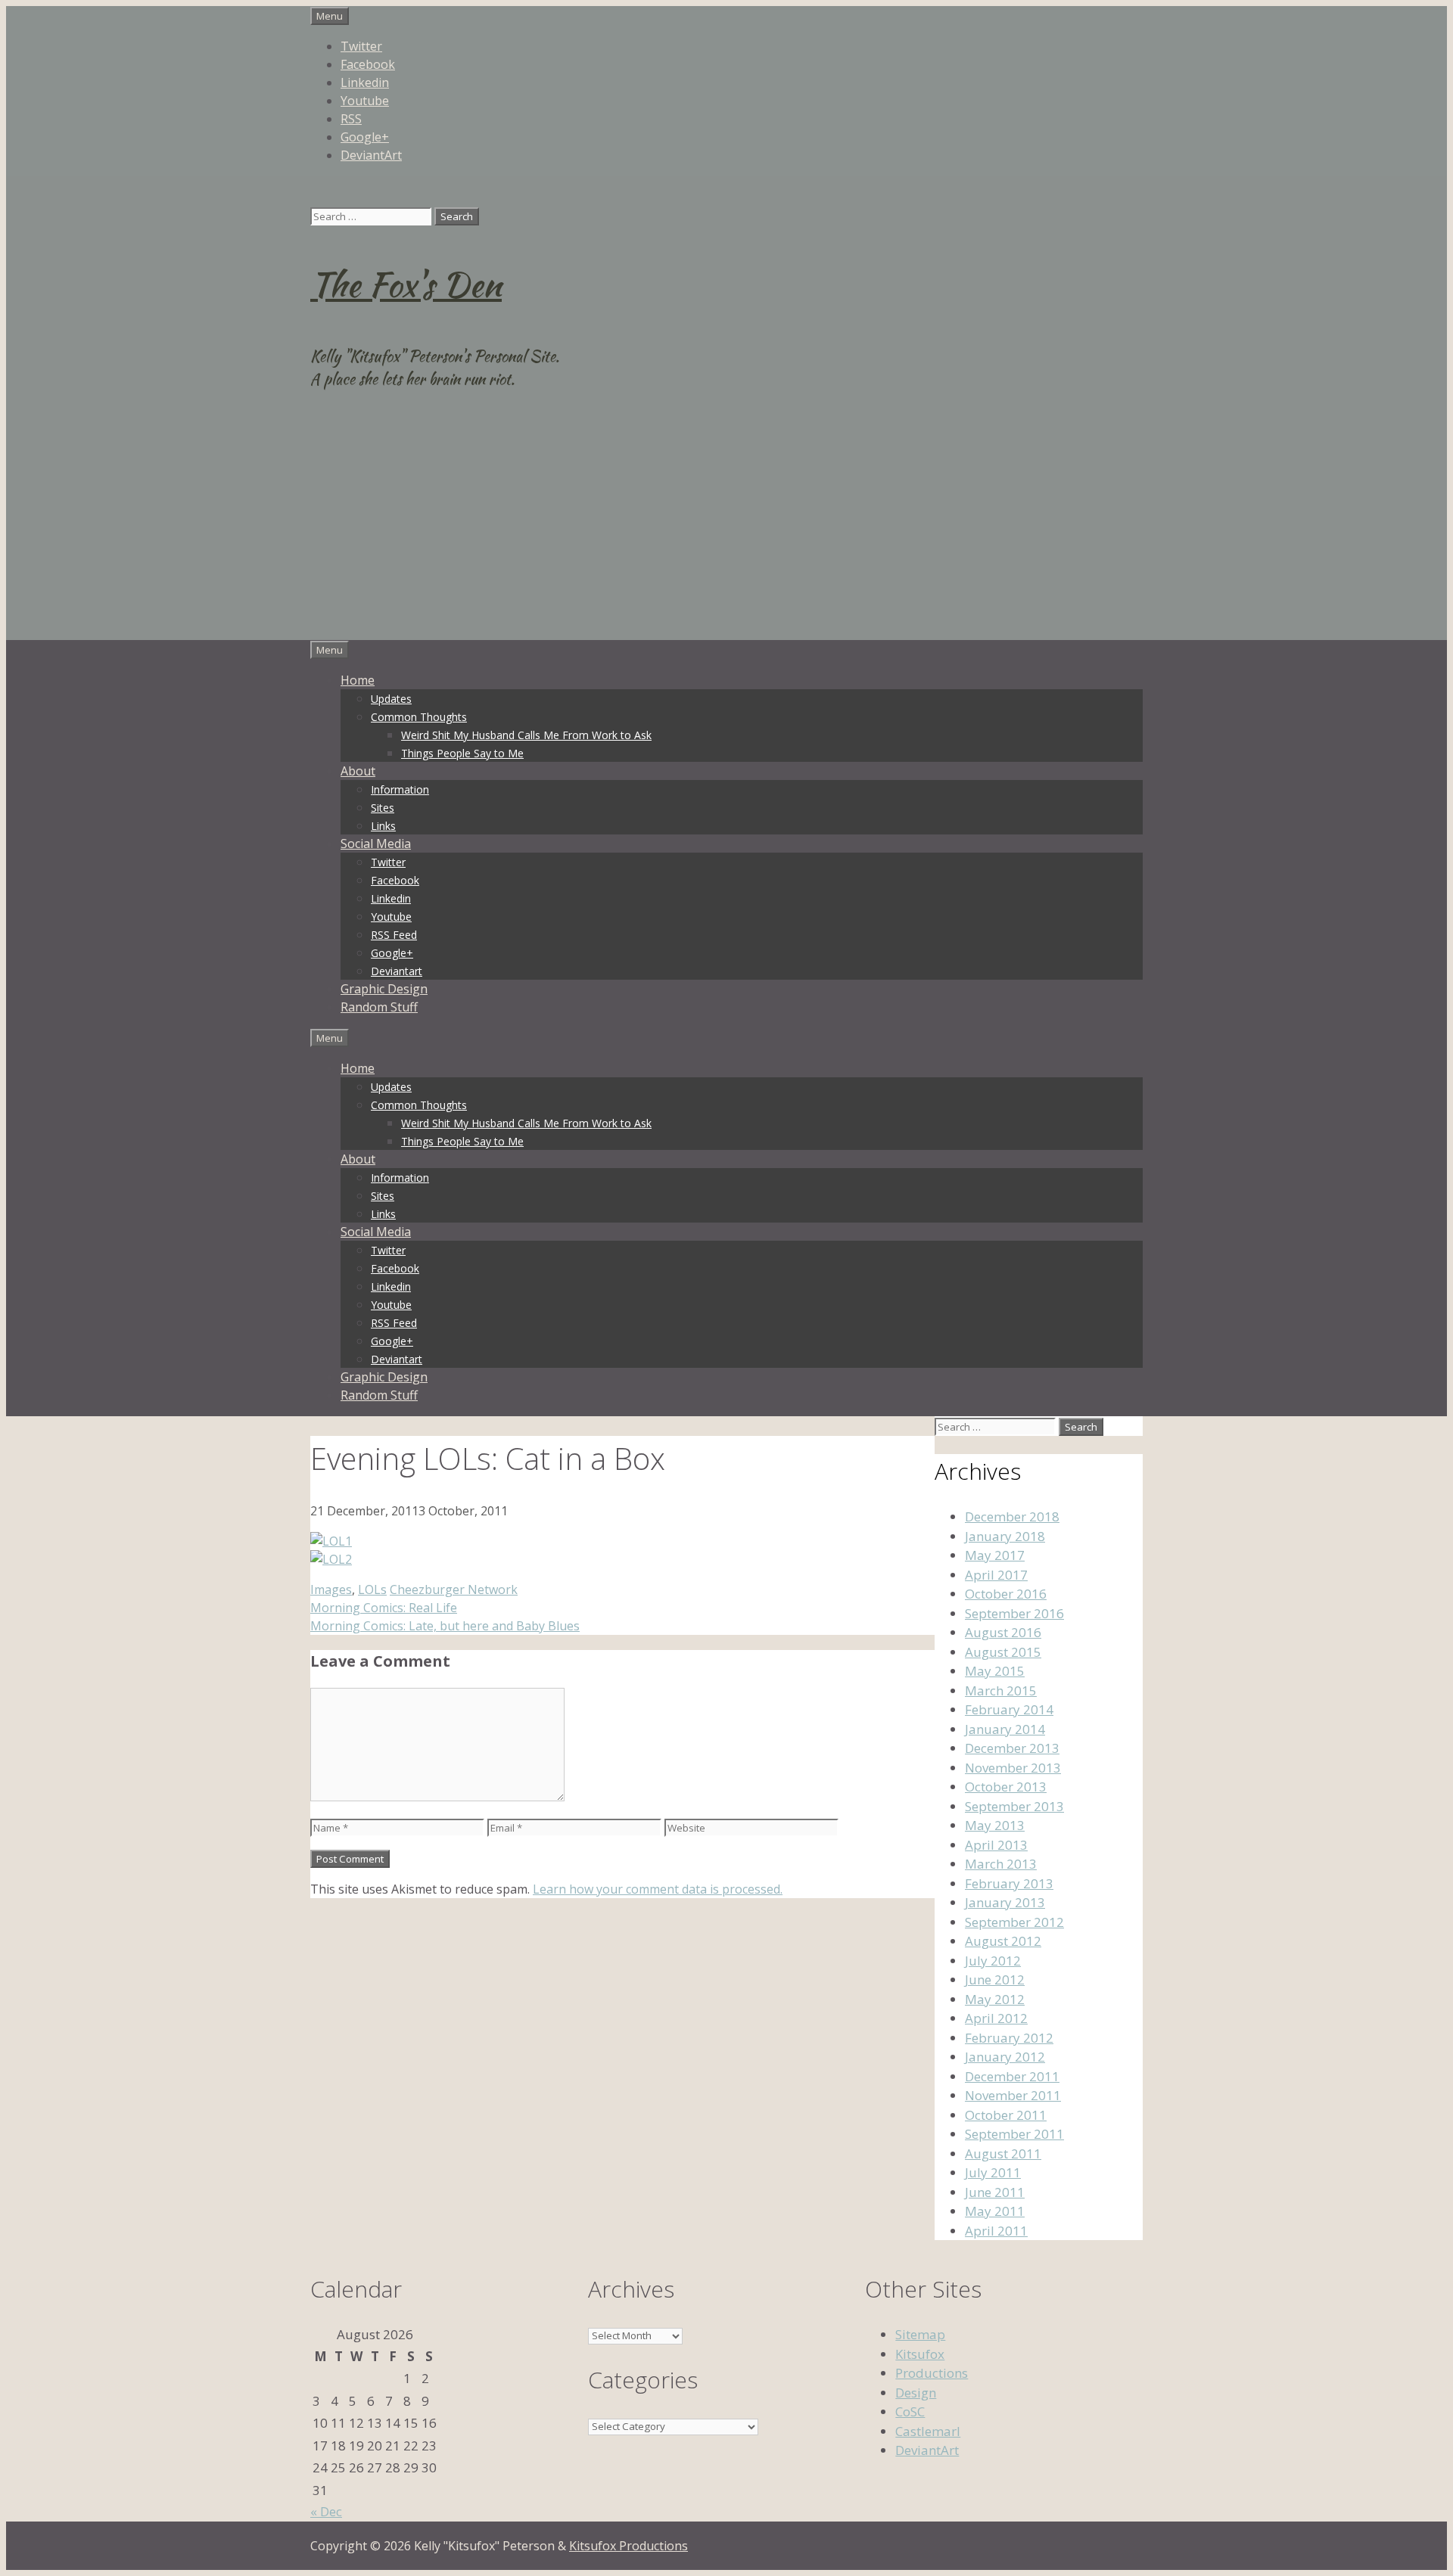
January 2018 (1005, 1536)
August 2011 (1003, 2153)
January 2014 (1005, 1729)
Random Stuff (379, 1007)
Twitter (361, 46)
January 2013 (1005, 1902)
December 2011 (1012, 2076)
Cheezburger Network (454, 1589)
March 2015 (1001, 1690)
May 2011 (995, 2211)
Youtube (365, 101)
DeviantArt (371, 155)
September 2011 (1014, 2134)
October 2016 (1006, 1594)
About (358, 771)
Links (383, 826)
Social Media (376, 844)
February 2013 (1009, 1883)
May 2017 (995, 1555)
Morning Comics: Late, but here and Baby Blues (445, 1626)
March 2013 (1001, 1864)
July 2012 (993, 1961)
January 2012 (1005, 2057)
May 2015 (995, 1671)
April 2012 (996, 2018)
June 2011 (995, 2192)
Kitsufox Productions (628, 2546)
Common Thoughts (419, 717)
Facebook (368, 64)
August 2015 (1003, 1652)
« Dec (326, 2511)
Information (400, 789)
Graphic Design (384, 989)
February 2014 (1009, 1709)
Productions (932, 2373)
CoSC (910, 2411)
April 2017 (996, 1575)
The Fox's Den (406, 284)
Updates (391, 699)
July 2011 (993, 2172)
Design (916, 2393)
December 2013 (1012, 1748)
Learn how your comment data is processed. (658, 1889)
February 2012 (1009, 2038)
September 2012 (1014, 1922)
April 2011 (996, 2231)
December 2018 (1012, 1516)
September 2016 (1014, 1613)
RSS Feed (394, 935)
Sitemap (920, 2334)
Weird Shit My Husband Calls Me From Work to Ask (526, 735)
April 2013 (996, 1845)
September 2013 (1014, 1806)
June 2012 (995, 1979)
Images (331, 1589)
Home (358, 680)
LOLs (372, 1589)
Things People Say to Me (462, 753)
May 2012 (995, 1999)
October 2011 (1006, 2115)
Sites (383, 808)
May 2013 (995, 1825)
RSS (351, 119)
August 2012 (1003, 1941)
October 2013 (1006, 1787)
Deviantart (397, 971)
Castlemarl (928, 2431)
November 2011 (1013, 2095)
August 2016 (1003, 1632)
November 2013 (1013, 1768)
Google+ (365, 137)
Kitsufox (920, 2354)
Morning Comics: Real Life (384, 1608)
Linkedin (365, 82)
